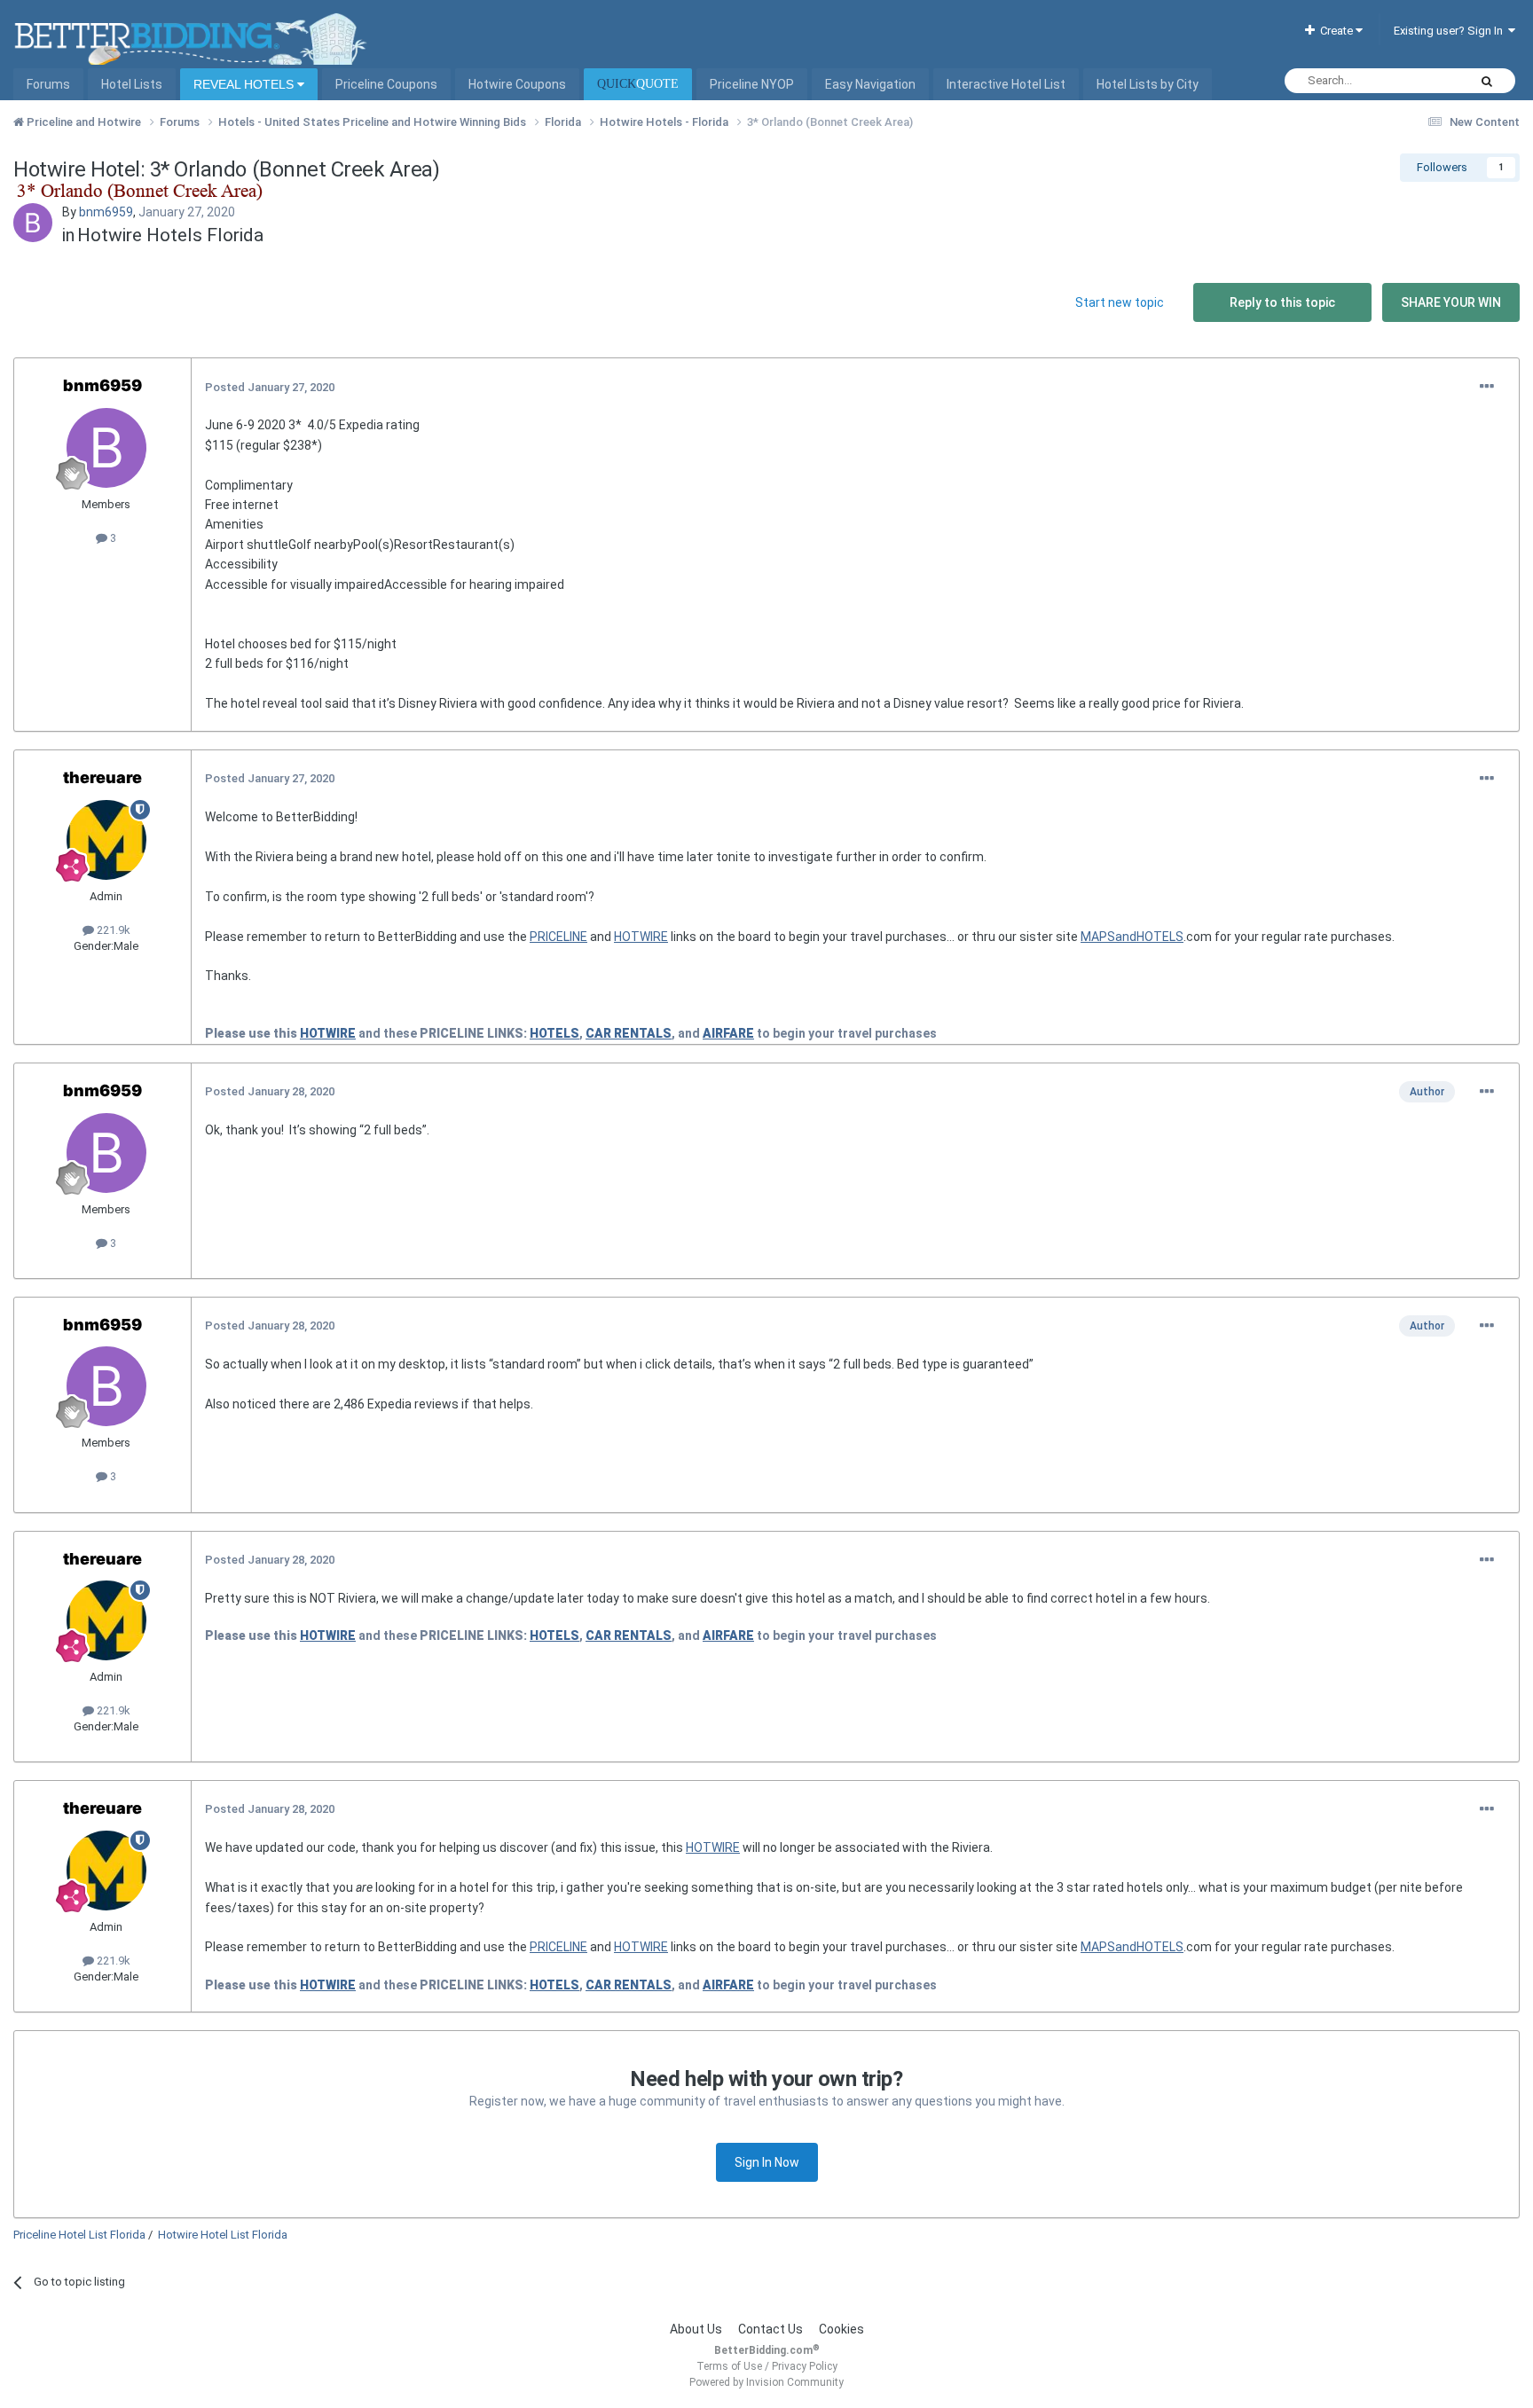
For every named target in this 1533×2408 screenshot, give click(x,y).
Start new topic (1120, 302)
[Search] (1487, 81)
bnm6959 (106, 212)
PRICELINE (558, 937)
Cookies (841, 2329)
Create (1335, 31)
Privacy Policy (805, 2366)
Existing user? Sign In (1451, 31)
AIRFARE (728, 1033)
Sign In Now (767, 2162)
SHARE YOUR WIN (1451, 302)
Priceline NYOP (752, 84)
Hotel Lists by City (1148, 84)
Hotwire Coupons (517, 84)
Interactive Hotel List (1006, 84)
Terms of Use (729, 2366)
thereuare (102, 777)
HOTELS (554, 1033)
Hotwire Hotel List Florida (223, 2235)
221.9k (112, 930)
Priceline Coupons (386, 84)
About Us (696, 2329)
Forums (48, 84)
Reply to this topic (1282, 302)
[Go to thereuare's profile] (106, 840)
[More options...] (1487, 387)
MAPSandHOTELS (1132, 937)
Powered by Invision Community (766, 2382)
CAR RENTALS (629, 1033)
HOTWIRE (641, 937)
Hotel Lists (132, 84)
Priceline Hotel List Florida (79, 2235)
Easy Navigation (870, 84)
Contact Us (770, 2329)
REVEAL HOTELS (245, 84)
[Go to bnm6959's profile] (33, 223)
